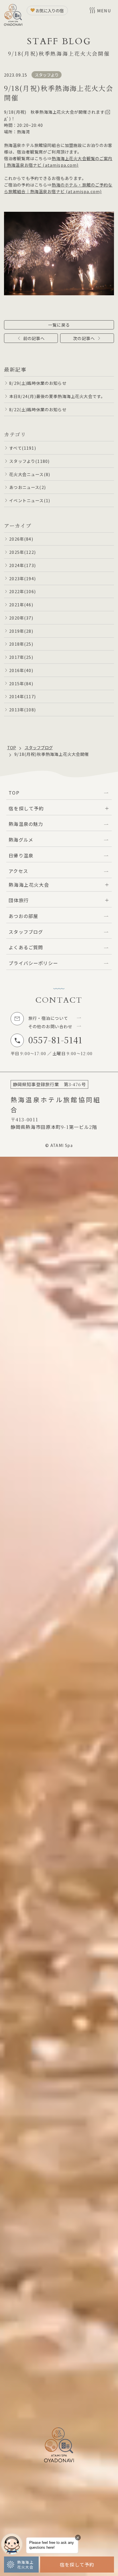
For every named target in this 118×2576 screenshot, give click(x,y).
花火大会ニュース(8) (30, 474)
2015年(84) (21, 683)
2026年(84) (21, 539)
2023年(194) (22, 578)
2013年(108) (22, 709)
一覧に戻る (59, 325)
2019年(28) (21, 631)
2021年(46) (21, 604)
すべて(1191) (22, 448)
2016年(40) (21, 670)
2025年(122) (22, 552)
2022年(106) (22, 591)
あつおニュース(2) (27, 487)
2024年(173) (22, 565)
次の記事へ (84, 338)
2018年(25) (21, 644)
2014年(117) (22, 696)
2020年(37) (21, 618)
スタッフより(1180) (29, 461)
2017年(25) (21, 657)
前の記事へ (34, 338)
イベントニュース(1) (30, 500)
